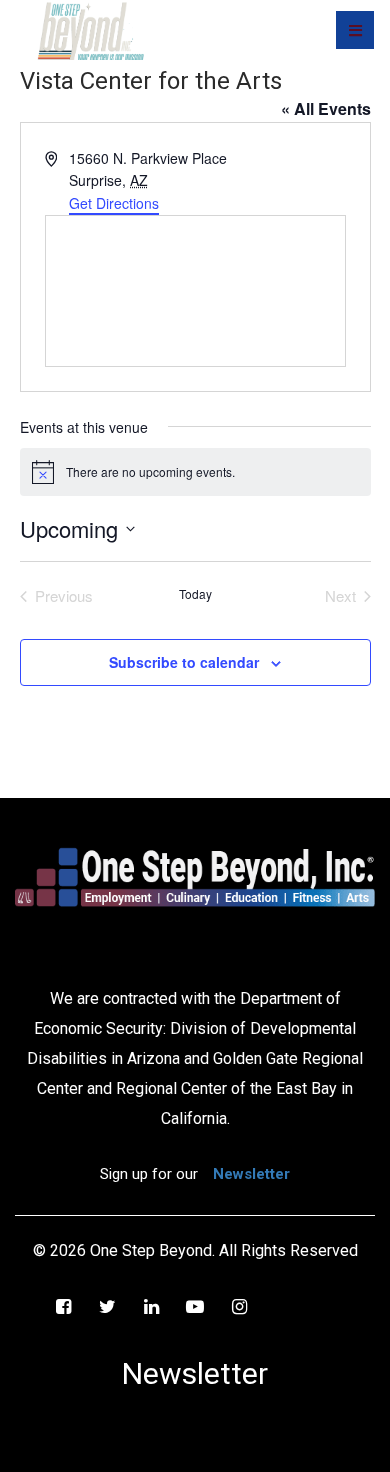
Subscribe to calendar (184, 662)
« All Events (326, 108)
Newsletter (251, 1174)
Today (195, 594)
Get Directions (114, 203)
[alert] (195, 472)
